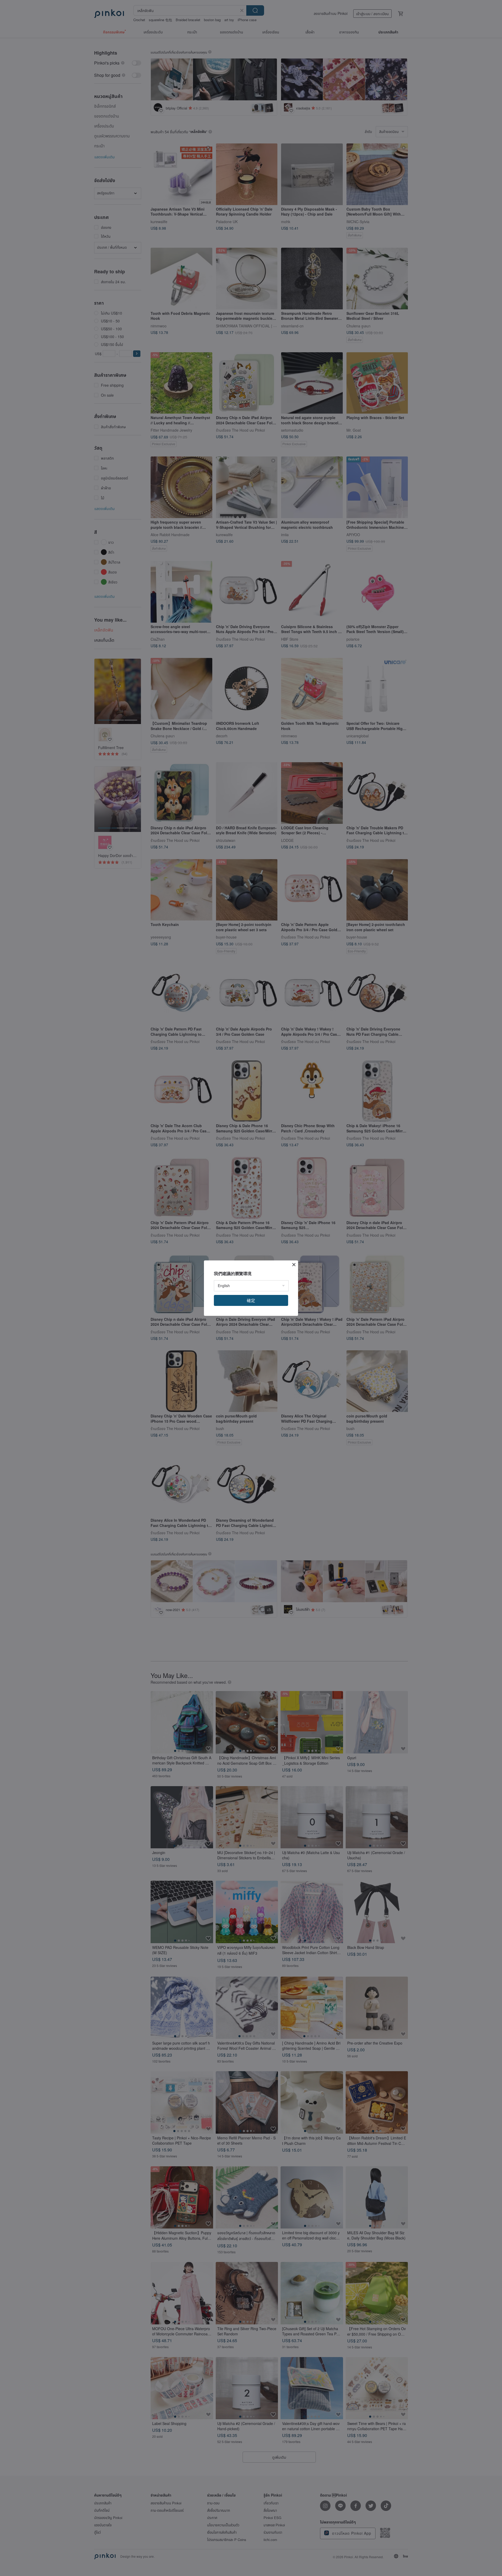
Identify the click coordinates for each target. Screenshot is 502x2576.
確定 (251, 1300)
